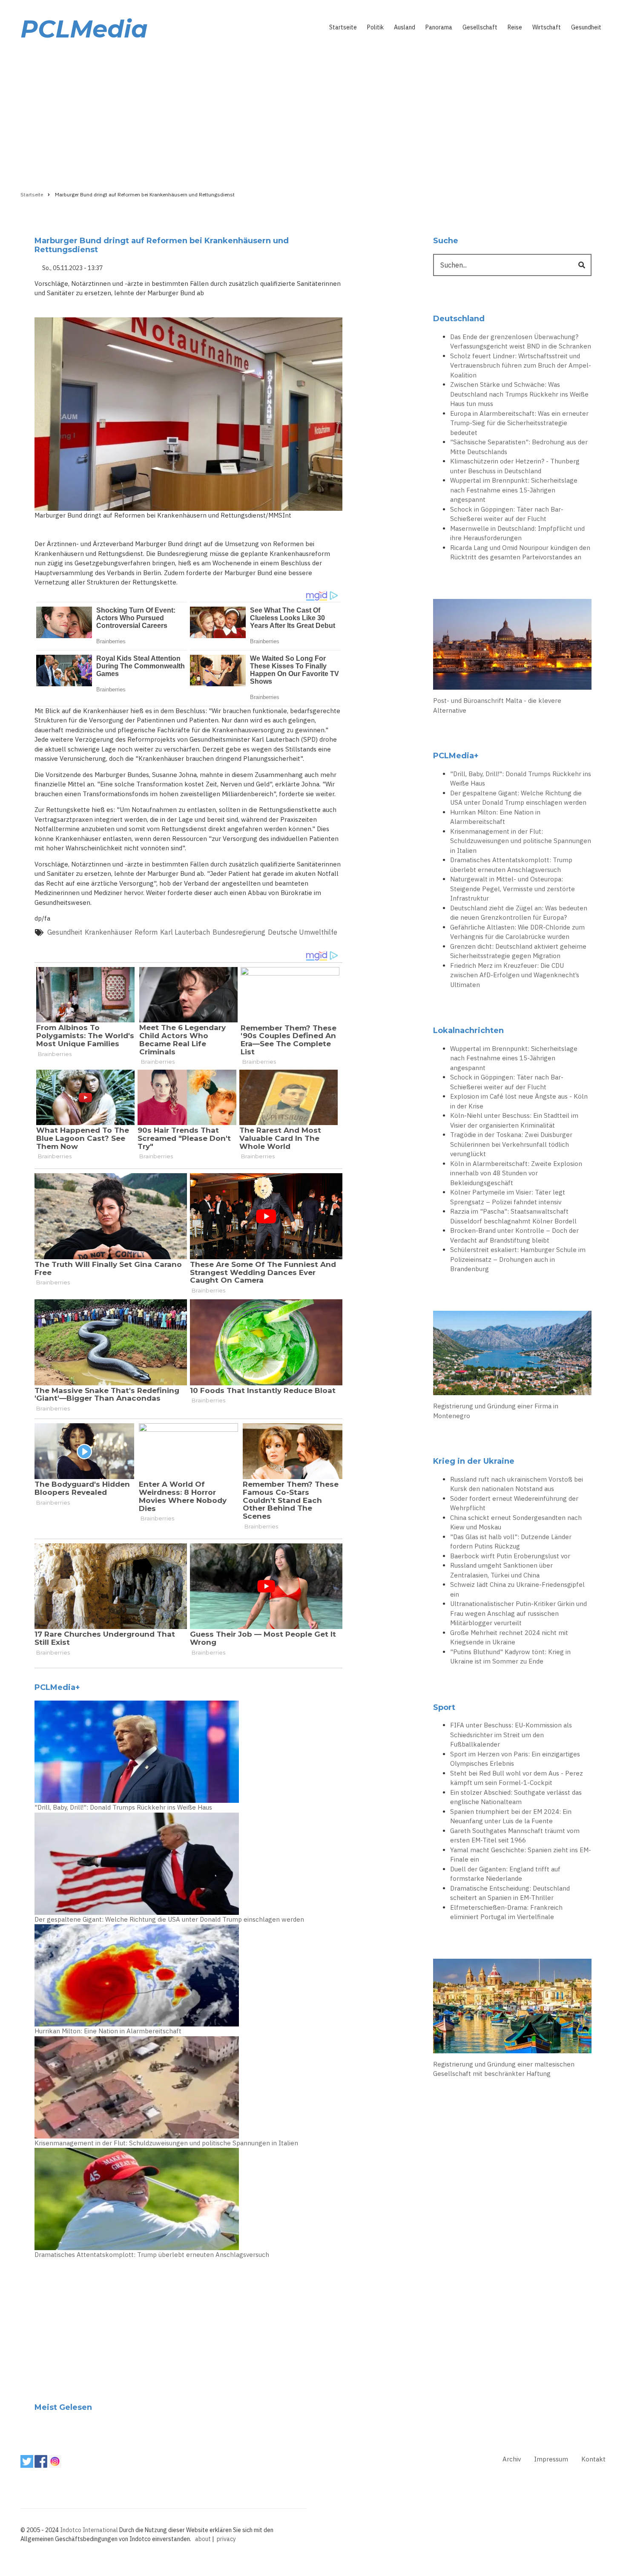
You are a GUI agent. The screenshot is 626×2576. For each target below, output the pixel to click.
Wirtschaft (547, 27)
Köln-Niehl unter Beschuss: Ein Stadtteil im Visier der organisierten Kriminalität (514, 1120)
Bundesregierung (239, 932)
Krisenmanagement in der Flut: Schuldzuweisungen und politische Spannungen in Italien (166, 2143)
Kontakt (593, 2459)
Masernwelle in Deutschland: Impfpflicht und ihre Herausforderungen (517, 533)
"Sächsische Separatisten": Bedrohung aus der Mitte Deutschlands (519, 447)
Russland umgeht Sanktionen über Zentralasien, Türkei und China (501, 1570)
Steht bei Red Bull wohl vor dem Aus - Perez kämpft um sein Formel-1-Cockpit (517, 1778)
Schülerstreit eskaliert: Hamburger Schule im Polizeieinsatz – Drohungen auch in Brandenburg (518, 1259)
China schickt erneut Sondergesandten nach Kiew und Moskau (516, 1523)
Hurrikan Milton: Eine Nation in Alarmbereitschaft (108, 2031)
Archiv (512, 2459)
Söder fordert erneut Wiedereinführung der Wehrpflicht (514, 1503)
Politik (375, 27)
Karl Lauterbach (185, 932)
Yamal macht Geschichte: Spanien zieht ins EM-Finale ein (521, 1855)
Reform (146, 932)
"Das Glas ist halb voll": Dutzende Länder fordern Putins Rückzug (511, 1542)
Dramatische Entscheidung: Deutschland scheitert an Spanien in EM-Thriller (510, 1893)
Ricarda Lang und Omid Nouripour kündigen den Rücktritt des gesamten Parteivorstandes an (520, 553)
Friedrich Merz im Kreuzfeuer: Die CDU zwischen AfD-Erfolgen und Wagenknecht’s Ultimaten (515, 975)
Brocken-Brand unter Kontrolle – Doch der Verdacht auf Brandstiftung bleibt (514, 1235)
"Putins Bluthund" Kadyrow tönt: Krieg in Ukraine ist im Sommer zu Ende (510, 1657)
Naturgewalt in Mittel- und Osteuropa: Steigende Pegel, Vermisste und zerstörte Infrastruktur (513, 889)
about (203, 2539)
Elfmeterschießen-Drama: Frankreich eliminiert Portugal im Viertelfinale (506, 1912)
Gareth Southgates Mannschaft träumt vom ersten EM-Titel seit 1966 (515, 1836)
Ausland (405, 27)
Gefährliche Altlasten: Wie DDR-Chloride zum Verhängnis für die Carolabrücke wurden (517, 932)
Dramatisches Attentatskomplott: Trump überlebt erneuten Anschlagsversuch (152, 2255)
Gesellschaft (480, 27)
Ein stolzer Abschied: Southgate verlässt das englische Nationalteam (516, 1797)
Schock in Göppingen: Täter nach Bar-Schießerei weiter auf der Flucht (507, 514)
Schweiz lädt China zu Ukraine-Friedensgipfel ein (517, 1589)
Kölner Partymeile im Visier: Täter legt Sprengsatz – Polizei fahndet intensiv (508, 1197)
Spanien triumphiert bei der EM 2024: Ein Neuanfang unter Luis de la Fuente (511, 1816)
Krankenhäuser (108, 932)
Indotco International (89, 2530)
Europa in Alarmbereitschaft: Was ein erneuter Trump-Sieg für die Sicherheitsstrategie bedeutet (519, 423)
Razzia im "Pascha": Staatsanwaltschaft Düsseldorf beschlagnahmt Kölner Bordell (513, 1216)
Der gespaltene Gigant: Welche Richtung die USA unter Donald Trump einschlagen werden (169, 1919)
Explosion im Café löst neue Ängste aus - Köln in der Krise (519, 1101)
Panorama (439, 27)
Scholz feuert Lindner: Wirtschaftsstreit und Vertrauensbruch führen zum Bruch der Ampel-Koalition (521, 366)
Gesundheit (586, 27)
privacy (226, 2539)
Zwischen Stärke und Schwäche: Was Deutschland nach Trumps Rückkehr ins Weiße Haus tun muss (519, 394)
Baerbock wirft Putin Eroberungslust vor (510, 1556)
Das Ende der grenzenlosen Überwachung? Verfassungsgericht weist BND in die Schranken (521, 342)
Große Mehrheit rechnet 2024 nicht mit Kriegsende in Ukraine (509, 1638)
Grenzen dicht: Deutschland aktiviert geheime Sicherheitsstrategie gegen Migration (518, 951)
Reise (515, 27)
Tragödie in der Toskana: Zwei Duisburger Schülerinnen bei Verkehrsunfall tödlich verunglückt (511, 1144)
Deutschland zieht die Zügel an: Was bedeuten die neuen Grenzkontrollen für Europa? (519, 913)
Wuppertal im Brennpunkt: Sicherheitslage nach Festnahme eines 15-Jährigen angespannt (514, 490)
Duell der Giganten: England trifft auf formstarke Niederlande (505, 1874)
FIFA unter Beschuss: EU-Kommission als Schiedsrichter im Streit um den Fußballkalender (511, 1735)
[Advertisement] (313, 114)
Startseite (343, 27)
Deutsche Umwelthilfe (303, 932)
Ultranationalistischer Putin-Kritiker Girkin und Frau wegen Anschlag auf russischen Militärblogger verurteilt (518, 1613)
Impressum (551, 2459)
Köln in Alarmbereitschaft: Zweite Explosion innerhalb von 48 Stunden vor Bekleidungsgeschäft (516, 1173)
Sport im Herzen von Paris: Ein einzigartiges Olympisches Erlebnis (515, 1759)
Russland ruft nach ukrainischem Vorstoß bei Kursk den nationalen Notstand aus (517, 1484)
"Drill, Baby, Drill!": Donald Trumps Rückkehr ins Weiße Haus (123, 1807)
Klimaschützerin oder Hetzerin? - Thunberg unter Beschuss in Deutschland (515, 466)
